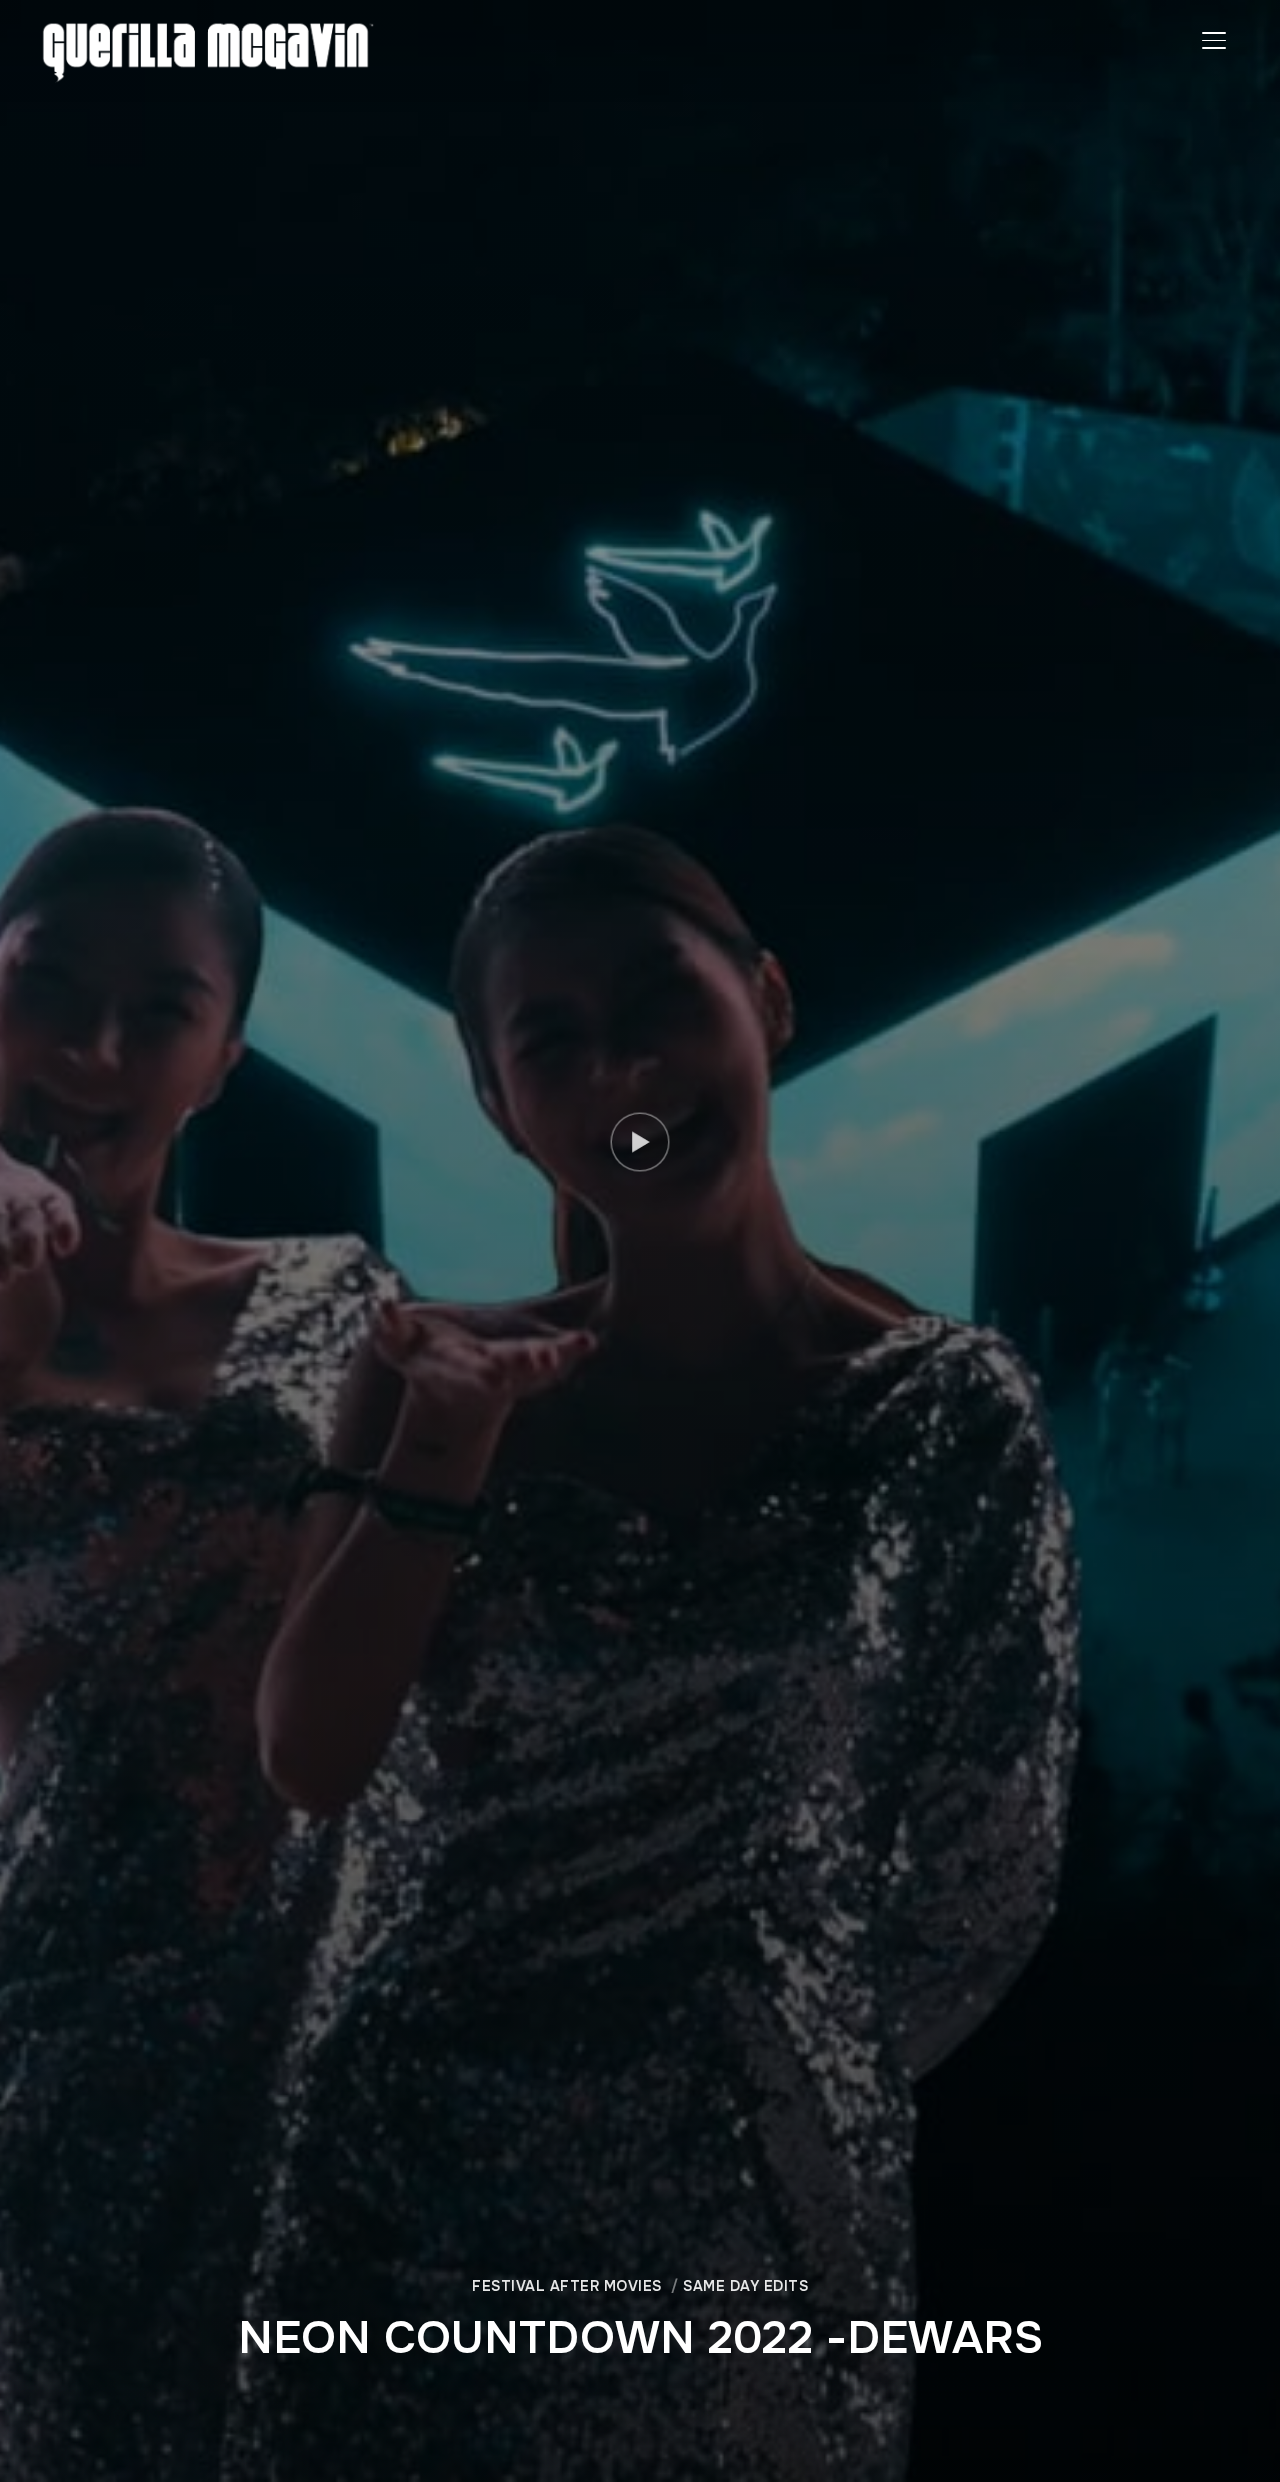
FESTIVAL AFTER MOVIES (567, 2286)
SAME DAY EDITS (745, 2286)
